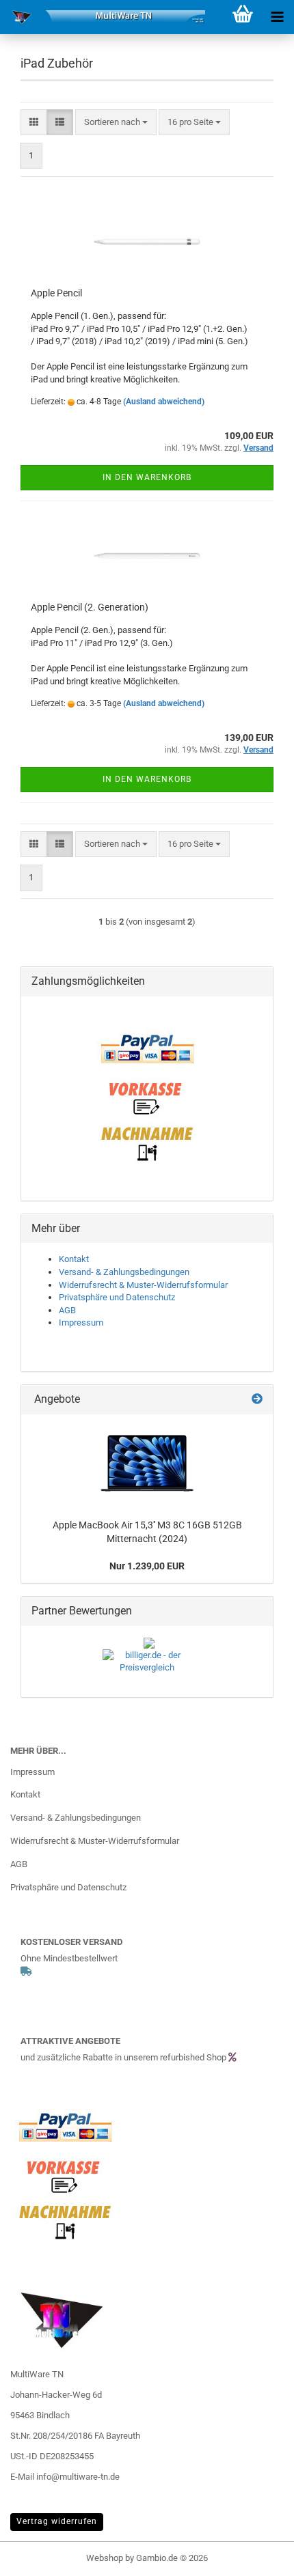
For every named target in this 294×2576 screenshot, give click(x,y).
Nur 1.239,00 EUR (147, 1566)
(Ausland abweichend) (164, 402)
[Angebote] (257, 1400)
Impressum (81, 1322)
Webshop (105, 2558)
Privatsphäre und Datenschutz (117, 1297)
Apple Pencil (56, 293)
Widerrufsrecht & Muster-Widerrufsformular (143, 1285)
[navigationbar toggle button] (277, 17)
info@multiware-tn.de (78, 2477)
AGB (67, 1310)
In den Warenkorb (147, 477)
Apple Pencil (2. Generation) (90, 607)
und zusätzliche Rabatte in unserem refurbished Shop (124, 2057)
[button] (34, 123)
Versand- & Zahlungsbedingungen (124, 1272)
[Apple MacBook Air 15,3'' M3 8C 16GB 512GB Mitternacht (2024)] (147, 1463)
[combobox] (116, 123)
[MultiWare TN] (103, 17)
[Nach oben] (256, 2556)
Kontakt (74, 1259)
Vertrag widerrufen (57, 2521)
